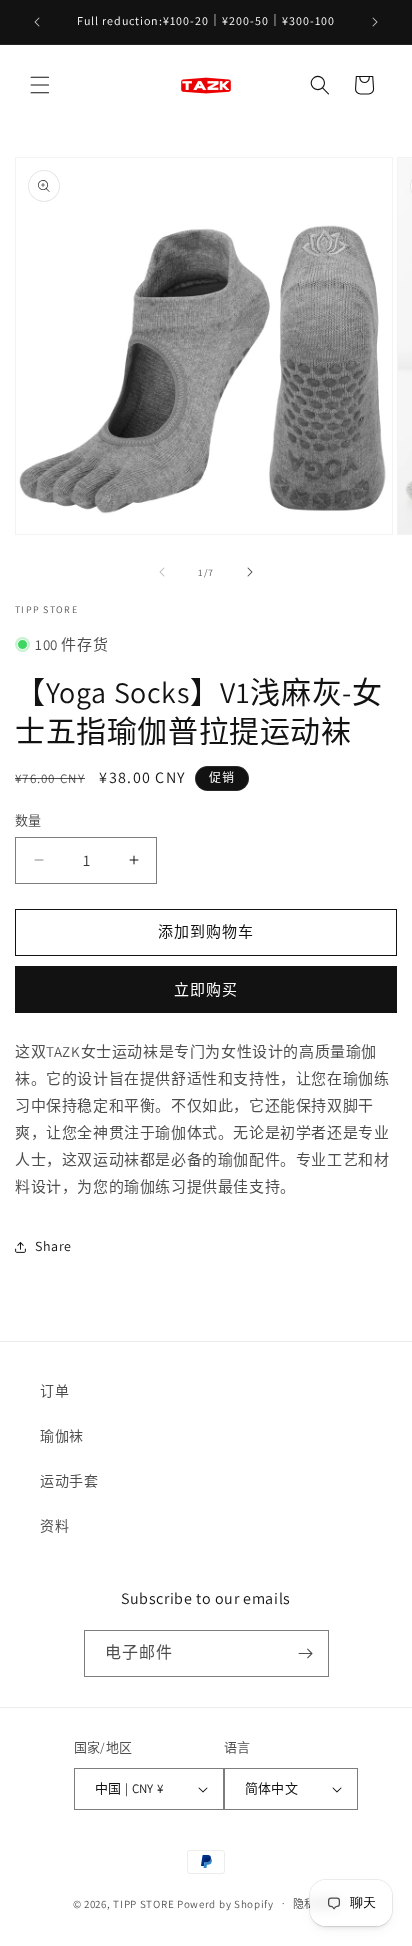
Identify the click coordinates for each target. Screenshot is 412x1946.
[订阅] (306, 1653)
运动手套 (69, 1481)
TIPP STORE (143, 1903)
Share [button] (53, 1246)
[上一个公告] (37, 22)
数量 (28, 820)
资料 (54, 1526)
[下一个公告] (375, 22)
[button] (40, 85)
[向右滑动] (250, 572)
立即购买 (206, 989)
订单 (54, 1391)
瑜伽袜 (62, 1436)
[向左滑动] (162, 572)
